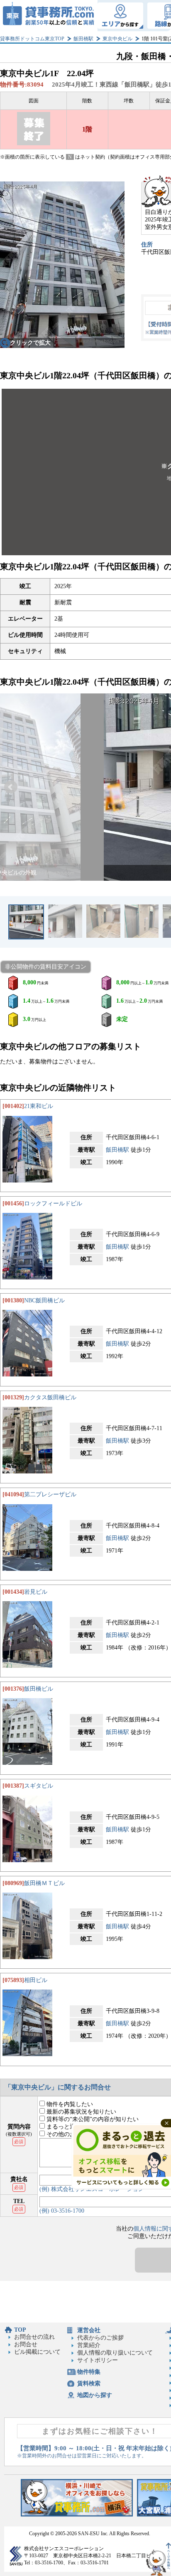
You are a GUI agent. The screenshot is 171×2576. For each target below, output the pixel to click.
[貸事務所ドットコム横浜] (77, 2515)
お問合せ (26, 2344)
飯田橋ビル (39, 1689)
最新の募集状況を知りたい (81, 2112)
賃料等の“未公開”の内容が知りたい (92, 2119)
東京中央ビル (117, 39)
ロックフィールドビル (53, 1204)
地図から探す (95, 2395)
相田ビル (36, 1980)
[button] (11, 787)
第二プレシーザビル (50, 1494)
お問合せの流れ (34, 2337)
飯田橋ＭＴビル (44, 1883)
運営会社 (89, 2330)
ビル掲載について (37, 2352)
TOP (20, 2330)
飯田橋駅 (83, 39)
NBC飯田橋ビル (44, 1300)
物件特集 (89, 2372)
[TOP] (49, 16)
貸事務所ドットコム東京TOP (32, 39)
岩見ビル (36, 1592)
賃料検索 (89, 2383)
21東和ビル (39, 1106)
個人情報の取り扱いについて (115, 2353)
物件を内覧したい (69, 2104)
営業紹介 (89, 2345)
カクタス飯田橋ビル (50, 1397)
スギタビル (39, 1786)
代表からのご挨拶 (100, 2338)
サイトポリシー (98, 2360)
